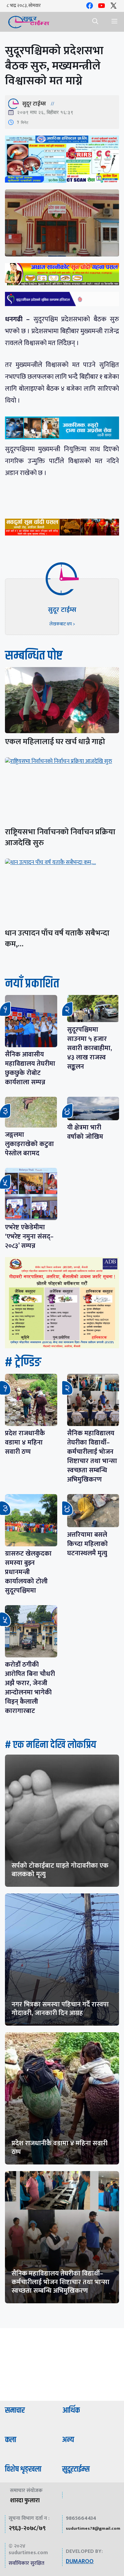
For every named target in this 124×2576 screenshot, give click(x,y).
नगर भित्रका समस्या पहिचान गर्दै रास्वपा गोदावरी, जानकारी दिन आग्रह (60, 2009)
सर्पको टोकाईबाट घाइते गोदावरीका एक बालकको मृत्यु (60, 1870)
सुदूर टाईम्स (34, 104)
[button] (95, 22)
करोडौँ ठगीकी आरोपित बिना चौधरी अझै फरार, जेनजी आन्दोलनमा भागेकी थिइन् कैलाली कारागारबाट (30, 1688)
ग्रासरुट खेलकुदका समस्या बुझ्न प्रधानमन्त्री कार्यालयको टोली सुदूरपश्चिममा (28, 1572)
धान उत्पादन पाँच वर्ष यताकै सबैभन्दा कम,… (57, 939)
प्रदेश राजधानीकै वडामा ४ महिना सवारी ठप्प (25, 1443)
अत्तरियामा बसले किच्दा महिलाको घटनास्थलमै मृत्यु (87, 1544)
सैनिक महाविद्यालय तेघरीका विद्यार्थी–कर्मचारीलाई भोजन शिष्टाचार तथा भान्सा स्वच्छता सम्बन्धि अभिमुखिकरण (92, 1456)
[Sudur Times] (29, 22)
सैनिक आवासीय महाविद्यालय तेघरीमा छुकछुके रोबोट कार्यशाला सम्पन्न (30, 1068)
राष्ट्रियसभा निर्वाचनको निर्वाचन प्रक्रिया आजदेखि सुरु (60, 837)
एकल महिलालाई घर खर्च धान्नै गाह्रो (55, 742)
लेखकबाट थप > (62, 624)
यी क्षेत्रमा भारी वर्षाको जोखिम (85, 1132)
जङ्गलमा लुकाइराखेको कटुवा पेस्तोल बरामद (29, 1144)
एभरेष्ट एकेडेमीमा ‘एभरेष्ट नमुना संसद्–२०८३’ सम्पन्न (29, 1237)
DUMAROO (80, 2561)
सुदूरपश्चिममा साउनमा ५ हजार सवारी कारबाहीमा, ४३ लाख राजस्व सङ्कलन (90, 1048)
